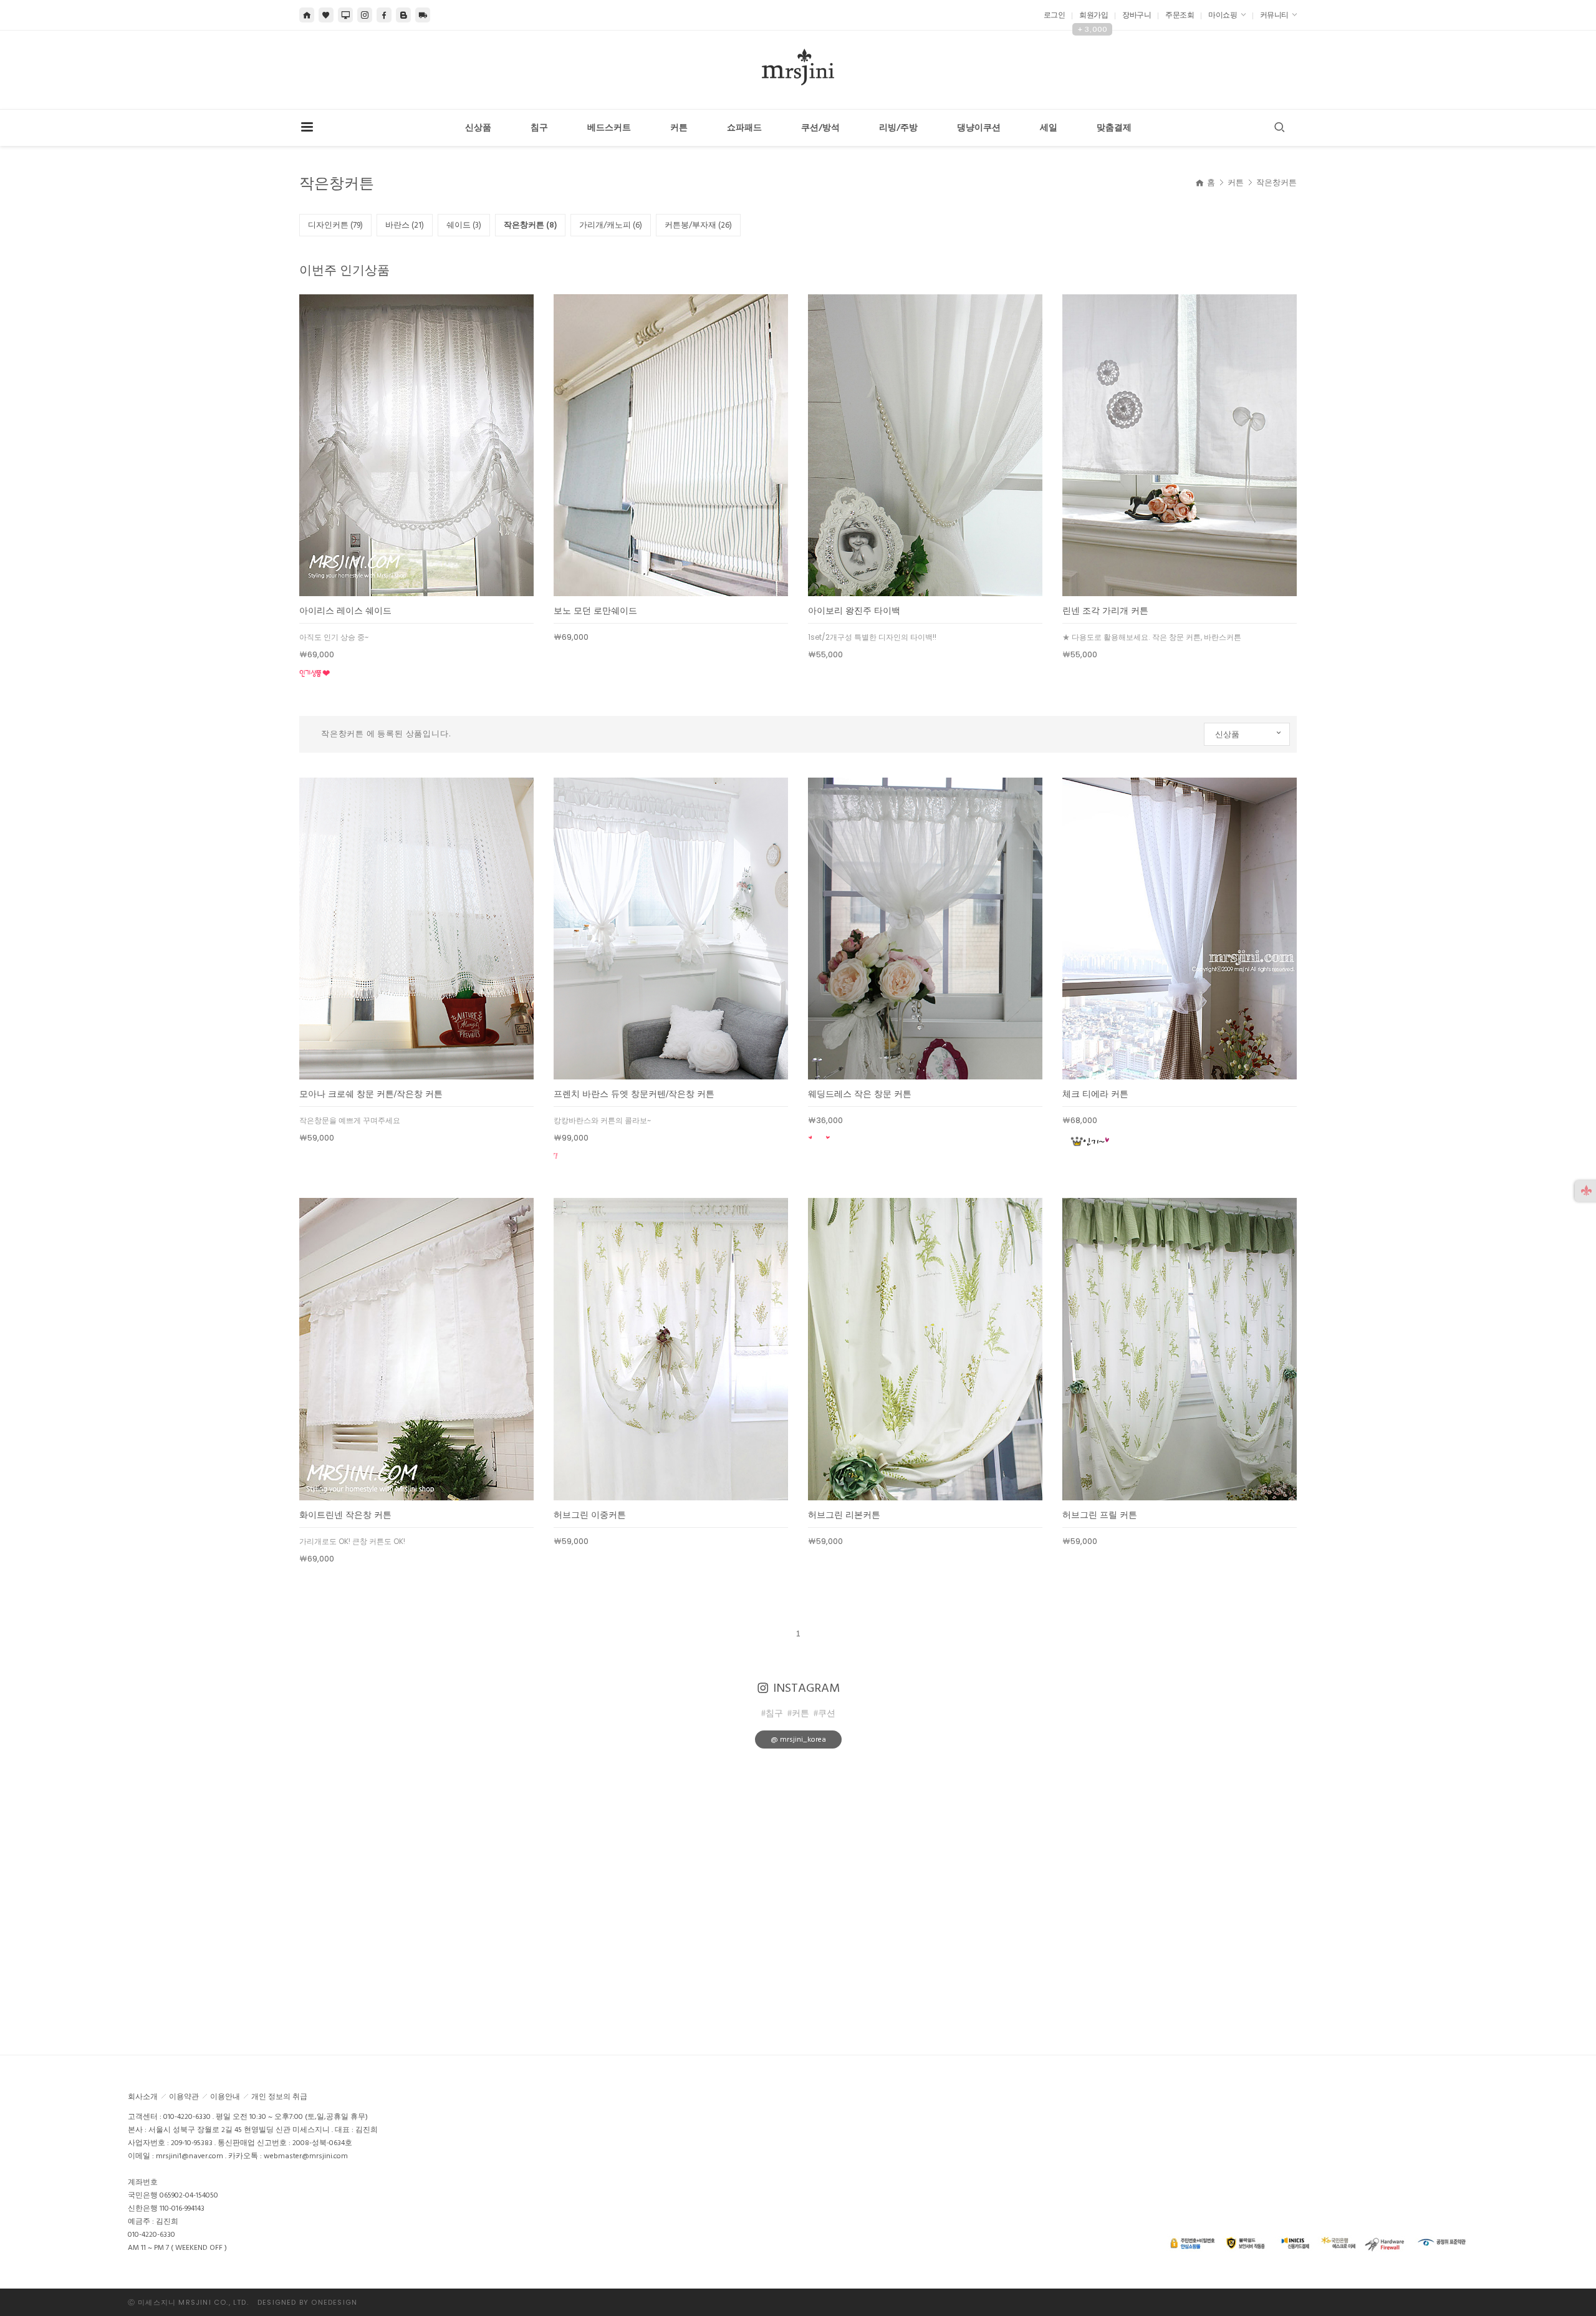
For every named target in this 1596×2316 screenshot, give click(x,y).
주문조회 (1180, 15)
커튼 (679, 128)
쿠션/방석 (820, 128)
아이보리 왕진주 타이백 (854, 611)
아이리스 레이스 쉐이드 (345, 611)
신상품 (478, 128)
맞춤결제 (1114, 128)
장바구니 (1137, 15)
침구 (539, 128)
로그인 (1055, 15)
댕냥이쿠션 (979, 128)
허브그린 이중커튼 (590, 1515)
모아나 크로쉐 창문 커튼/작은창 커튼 (371, 1094)
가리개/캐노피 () (611, 225)
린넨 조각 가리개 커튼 (1105, 611)
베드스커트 (609, 128)
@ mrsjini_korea (798, 1739)
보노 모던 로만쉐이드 (595, 611)
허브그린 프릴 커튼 (1100, 1515)
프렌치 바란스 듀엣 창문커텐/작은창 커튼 (634, 1094)
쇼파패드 (744, 128)
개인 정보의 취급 (279, 2097)
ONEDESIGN (334, 2302)
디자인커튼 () (335, 225)
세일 (1049, 128)
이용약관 (184, 2097)
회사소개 (143, 2097)
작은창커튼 (1276, 183)
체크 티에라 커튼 (1095, 1094)
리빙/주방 (898, 128)
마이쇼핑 (1223, 15)
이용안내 (225, 2097)
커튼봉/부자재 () (698, 225)
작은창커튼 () (530, 225)
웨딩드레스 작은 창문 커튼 (860, 1094)
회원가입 (1094, 15)
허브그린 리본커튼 (844, 1515)
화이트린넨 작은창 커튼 (345, 1515)
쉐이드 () (464, 225)
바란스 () (405, 225)
